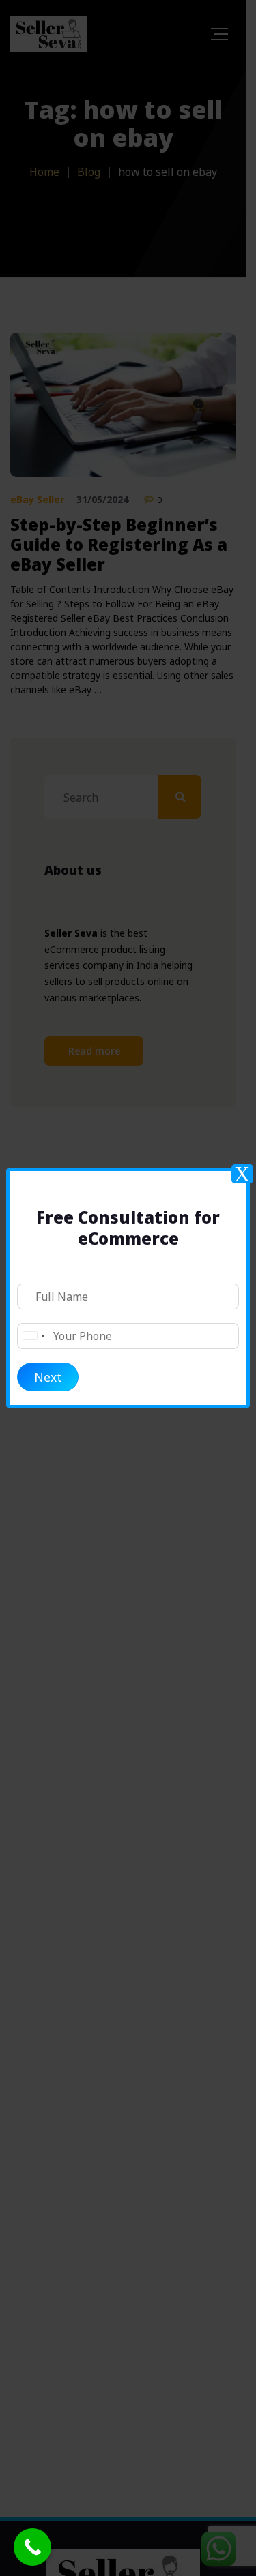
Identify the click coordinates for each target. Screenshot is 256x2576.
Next (48, 1377)
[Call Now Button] (32, 2547)
